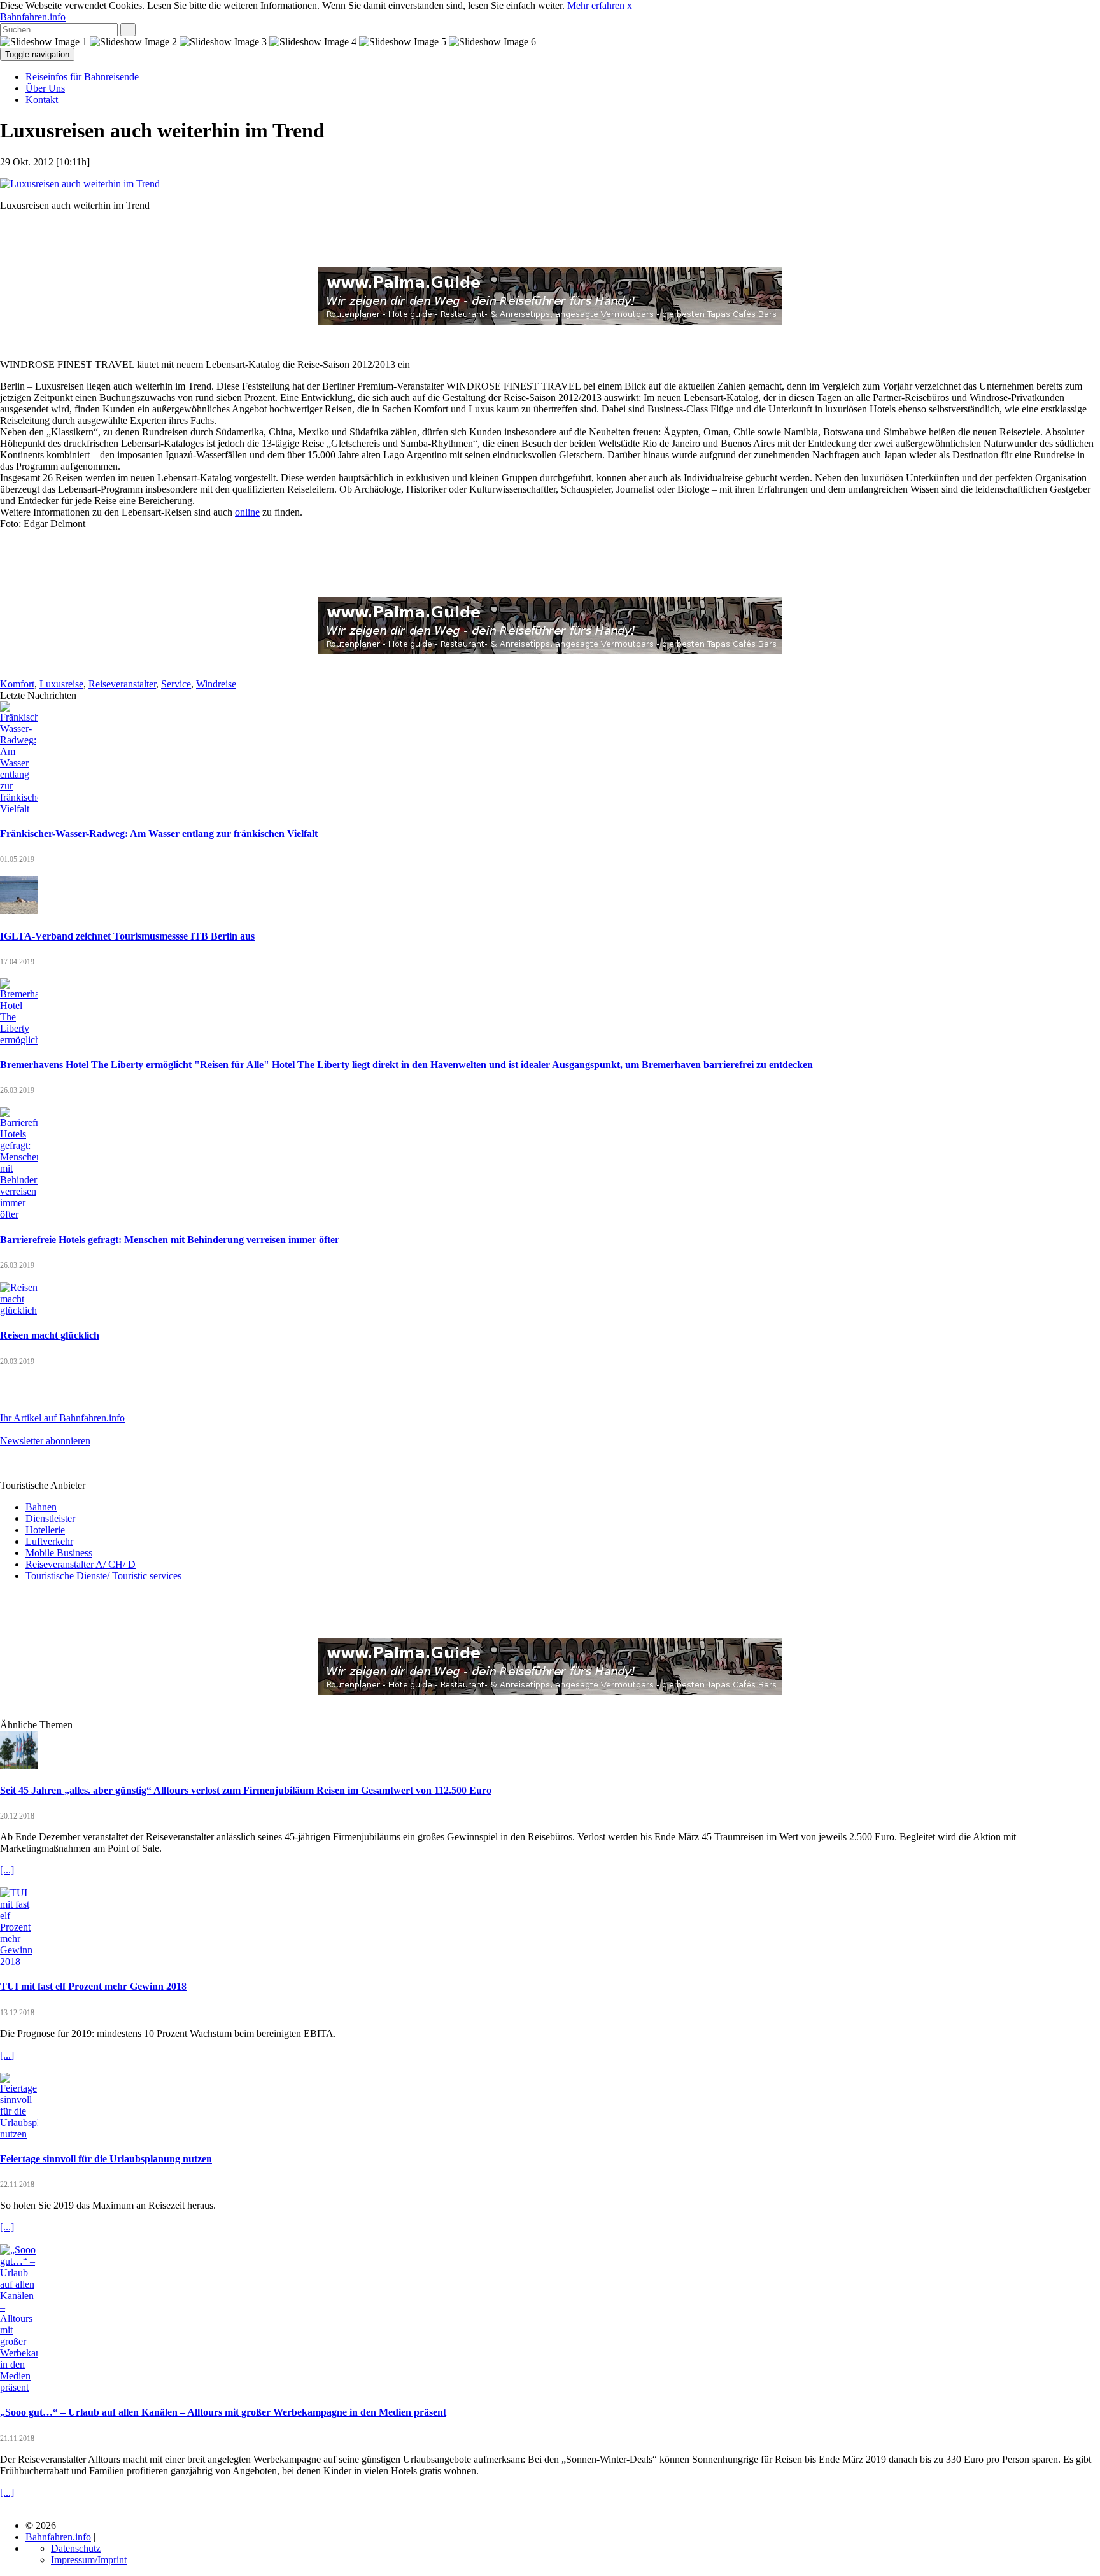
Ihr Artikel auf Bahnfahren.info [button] (62, 1418)
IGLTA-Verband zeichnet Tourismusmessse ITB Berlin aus (127, 936)
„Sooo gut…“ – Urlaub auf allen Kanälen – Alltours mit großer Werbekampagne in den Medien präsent (223, 2412)
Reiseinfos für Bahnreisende (82, 77)
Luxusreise (61, 684)
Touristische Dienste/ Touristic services (103, 1576)
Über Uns (45, 88)
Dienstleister (50, 1518)
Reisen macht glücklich (50, 1335)
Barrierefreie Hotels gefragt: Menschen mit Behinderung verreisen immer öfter (170, 1240)
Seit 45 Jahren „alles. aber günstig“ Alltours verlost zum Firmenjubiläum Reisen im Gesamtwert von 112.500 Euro (246, 1790)
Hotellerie (45, 1530)
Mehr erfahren (596, 5)
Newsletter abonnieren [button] (45, 1441)
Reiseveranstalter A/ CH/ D (81, 1564)
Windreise (216, 684)
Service (176, 684)
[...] (7, 1870)
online (247, 512)
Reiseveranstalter (122, 684)
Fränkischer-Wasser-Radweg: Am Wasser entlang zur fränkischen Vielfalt (159, 834)
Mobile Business (59, 1553)
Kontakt (42, 100)
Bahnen (41, 1507)
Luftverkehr (49, 1541)
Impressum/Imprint (89, 2560)
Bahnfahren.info (33, 17)
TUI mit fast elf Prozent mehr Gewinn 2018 (93, 1986)
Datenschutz (76, 2548)
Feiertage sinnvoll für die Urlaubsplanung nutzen (106, 2159)
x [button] (630, 5)
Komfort (17, 684)
